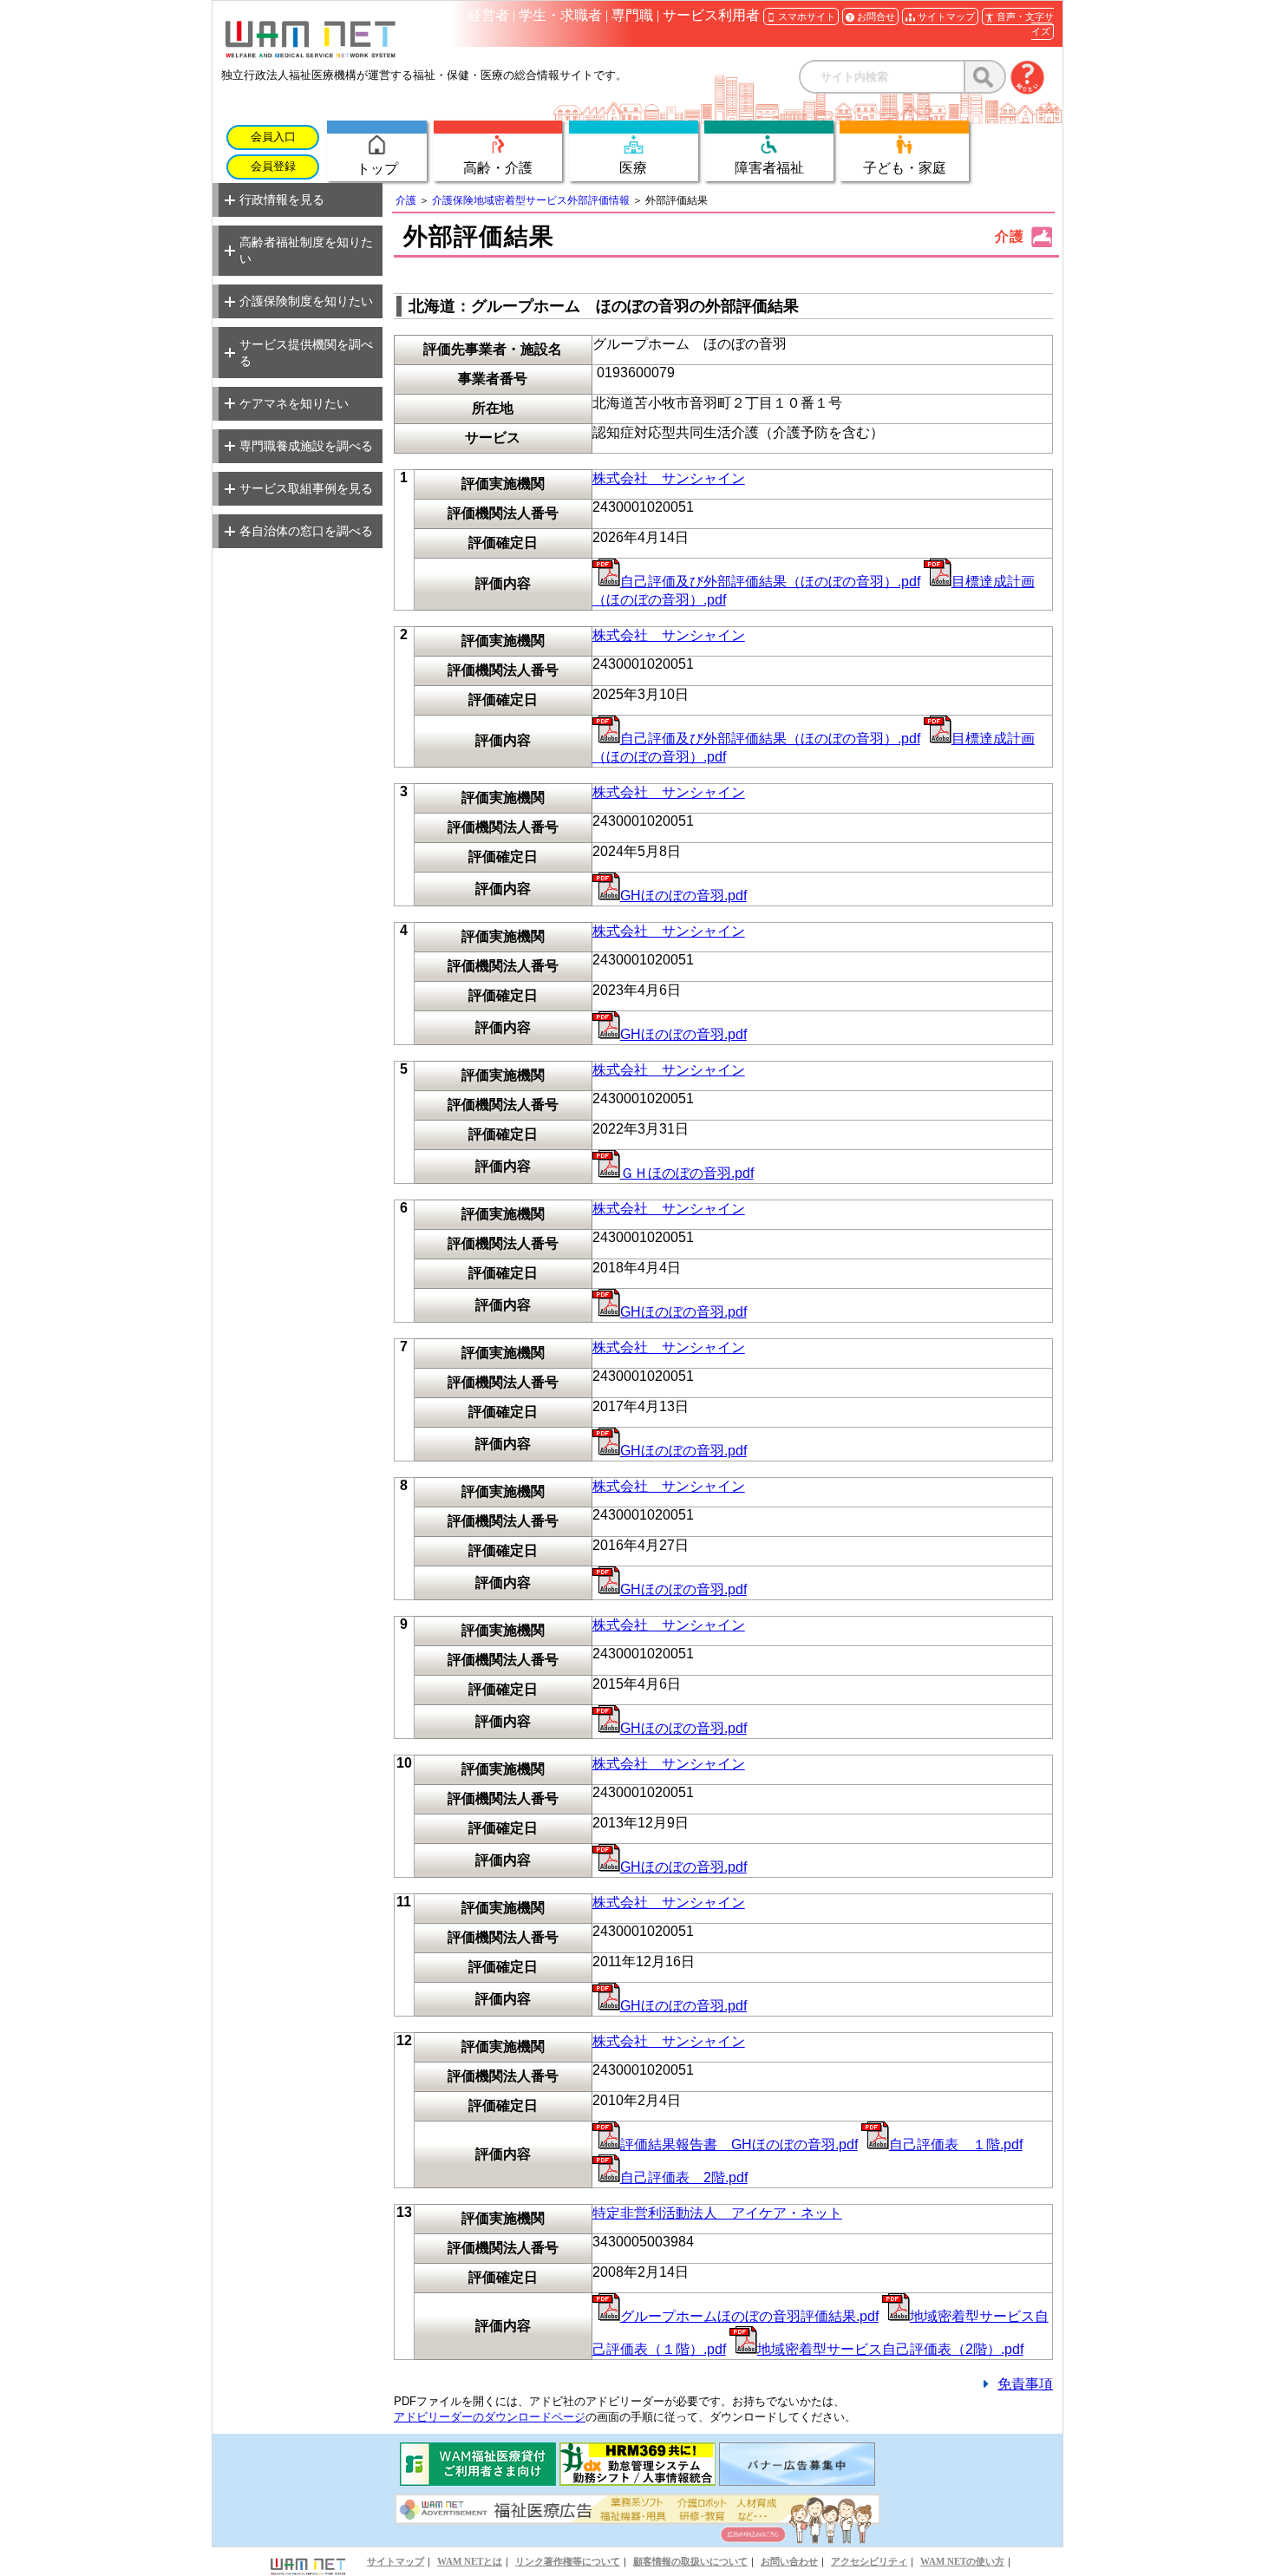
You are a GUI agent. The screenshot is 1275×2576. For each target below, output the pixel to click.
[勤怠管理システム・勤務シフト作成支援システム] (637, 2481)
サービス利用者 (711, 15)
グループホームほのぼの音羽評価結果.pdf (749, 2316)
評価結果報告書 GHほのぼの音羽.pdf (739, 2144)
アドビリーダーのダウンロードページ (490, 2417)
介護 (406, 200)
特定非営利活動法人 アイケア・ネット (717, 2213)
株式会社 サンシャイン (669, 478)
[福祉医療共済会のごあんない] (478, 2481)
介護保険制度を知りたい (306, 301)
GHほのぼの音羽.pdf (683, 896)
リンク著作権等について (568, 2561)
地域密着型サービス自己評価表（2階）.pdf (890, 2349)
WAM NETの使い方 (962, 2561)
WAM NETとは (470, 2561)
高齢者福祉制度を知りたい (306, 250)
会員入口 (273, 137)
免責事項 (1025, 2384)
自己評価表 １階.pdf (956, 2144)
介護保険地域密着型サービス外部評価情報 (531, 200)
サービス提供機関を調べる (306, 353)
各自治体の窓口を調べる (306, 531)
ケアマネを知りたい (294, 403)
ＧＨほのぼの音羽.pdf (687, 1173)
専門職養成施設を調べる (306, 446)
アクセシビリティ (869, 2561)
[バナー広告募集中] (797, 2481)
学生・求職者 (560, 15)
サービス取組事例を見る (306, 488)
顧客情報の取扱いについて (690, 2561)
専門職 (632, 15)
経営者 (488, 15)
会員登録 (273, 167)
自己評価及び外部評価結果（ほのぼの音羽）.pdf (770, 582)
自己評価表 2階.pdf (684, 2177)
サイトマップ (396, 2561)
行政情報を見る (282, 199)
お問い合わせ (789, 2561)
